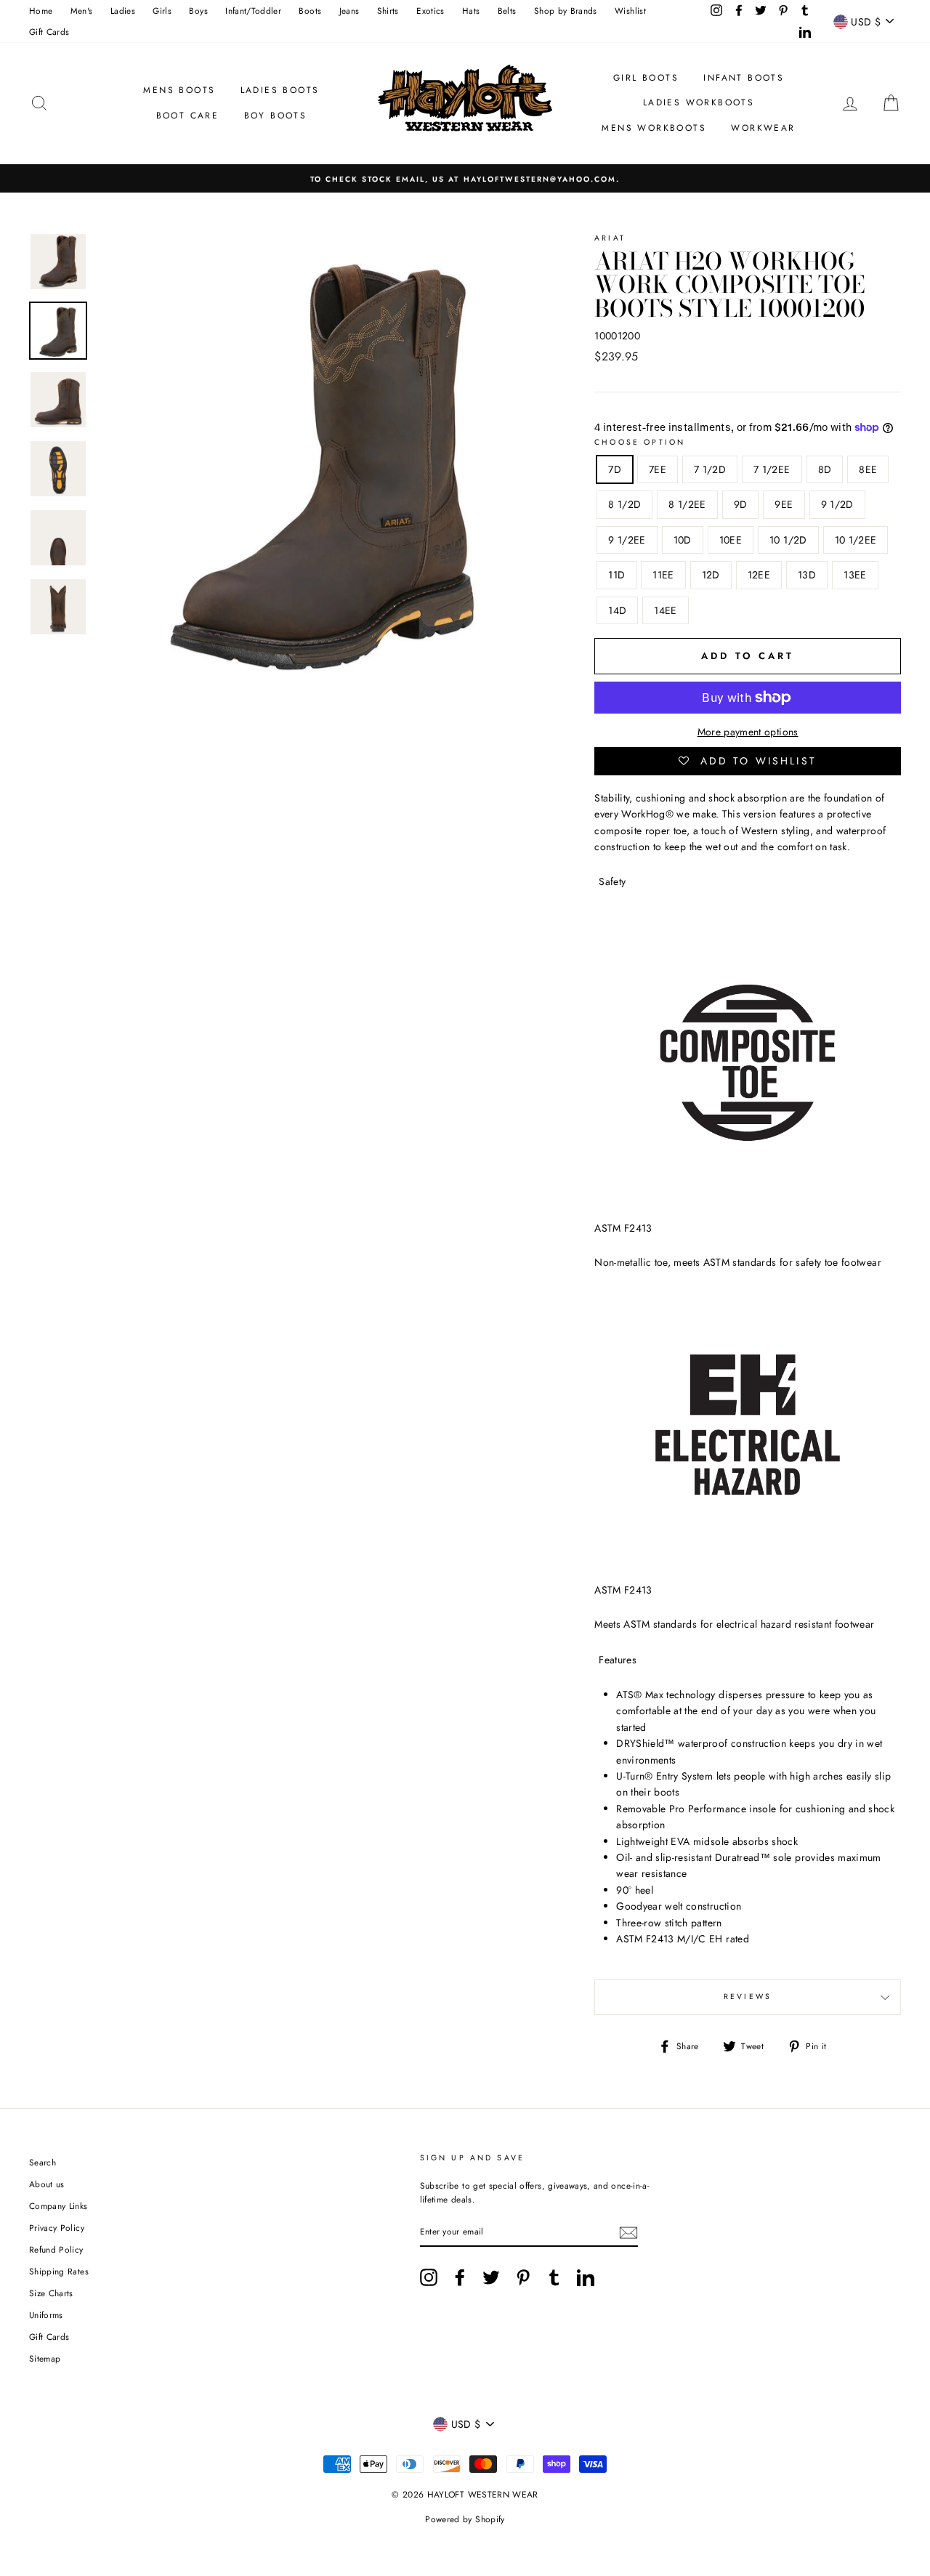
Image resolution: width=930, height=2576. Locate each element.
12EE (759, 575)
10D (683, 540)
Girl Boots (646, 78)
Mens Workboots (654, 128)
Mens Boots (179, 90)
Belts (507, 11)
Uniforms (46, 2315)
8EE (868, 469)
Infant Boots (744, 78)
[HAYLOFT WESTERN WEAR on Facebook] (460, 2277)
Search (43, 2162)
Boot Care (188, 116)
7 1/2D (710, 469)
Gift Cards (49, 32)
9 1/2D (837, 504)
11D (616, 575)
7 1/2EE (772, 469)
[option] (465, 178)
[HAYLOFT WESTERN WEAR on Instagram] (429, 2277)
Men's (82, 11)
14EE (665, 610)
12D (711, 575)
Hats (471, 11)
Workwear (763, 128)
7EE (658, 469)
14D (617, 610)
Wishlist (630, 11)
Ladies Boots (280, 90)
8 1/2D (624, 504)
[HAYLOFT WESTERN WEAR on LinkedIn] (586, 2277)
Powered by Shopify (465, 2519)
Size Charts (51, 2293)
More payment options (748, 732)
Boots (310, 11)
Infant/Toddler (253, 11)
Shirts (388, 11)
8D (825, 469)
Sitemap (45, 2358)
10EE (731, 540)
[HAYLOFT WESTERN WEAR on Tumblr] (554, 2277)
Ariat (610, 238)
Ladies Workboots (699, 102)
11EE (663, 575)
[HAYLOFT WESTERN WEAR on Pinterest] (523, 2277)
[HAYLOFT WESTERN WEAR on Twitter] (491, 2277)
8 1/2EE (687, 504)
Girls (162, 11)
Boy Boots (276, 116)
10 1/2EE (856, 540)
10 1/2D (788, 540)
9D (741, 504)
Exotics (430, 11)
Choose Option (640, 442)
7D (615, 469)
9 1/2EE (627, 540)
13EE (855, 575)
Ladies (123, 11)
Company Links (58, 2206)
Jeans (349, 11)
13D (807, 575)
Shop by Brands (566, 11)
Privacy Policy (57, 2228)
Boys (198, 11)
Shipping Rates (59, 2271)
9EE (784, 504)
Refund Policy (56, 2249)
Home (41, 11)
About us (47, 2184)
